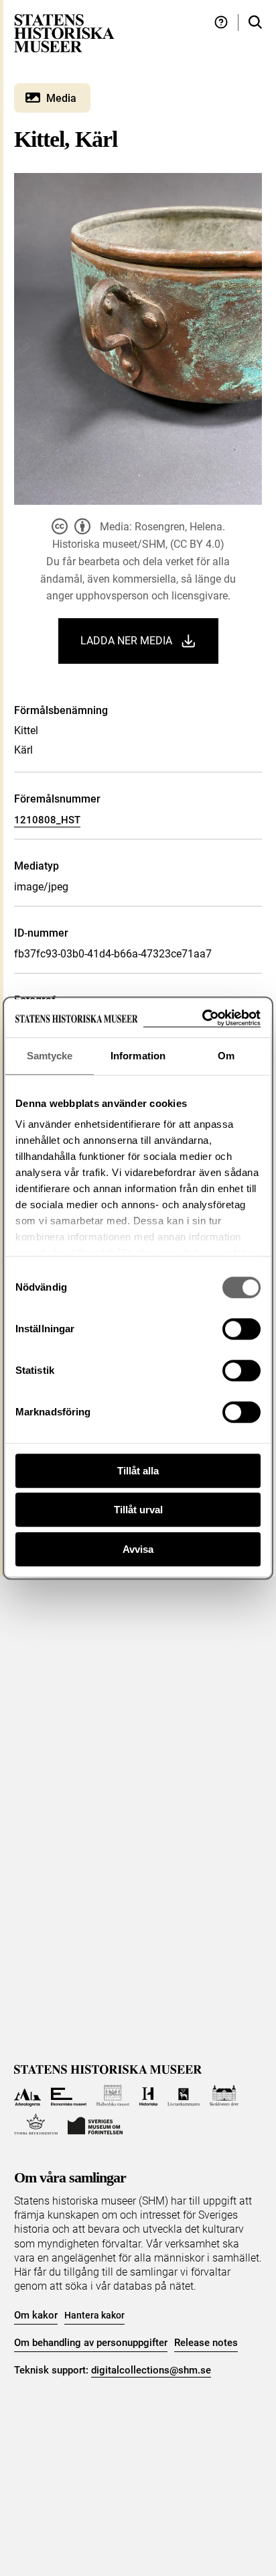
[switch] (241, 1329)
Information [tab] (138, 1056)
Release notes (206, 2343)
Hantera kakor (94, 2315)
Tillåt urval (138, 1510)
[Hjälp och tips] (221, 22)
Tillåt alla (138, 1471)
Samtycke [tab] (50, 1056)
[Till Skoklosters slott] (224, 2096)
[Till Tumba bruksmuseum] (36, 2124)
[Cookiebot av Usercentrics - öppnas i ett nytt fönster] (202, 1018)
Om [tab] (226, 1056)
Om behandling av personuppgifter (91, 2343)
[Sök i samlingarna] (255, 22)
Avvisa (138, 1549)
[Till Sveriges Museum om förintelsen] (95, 2124)
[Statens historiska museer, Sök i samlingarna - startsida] (64, 33)
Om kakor (36, 2315)
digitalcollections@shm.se (151, 2370)
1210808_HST (47, 820)
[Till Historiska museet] (148, 2096)
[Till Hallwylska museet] (113, 2096)
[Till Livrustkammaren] (184, 2096)
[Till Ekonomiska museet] (69, 2096)
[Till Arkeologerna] (28, 2096)
